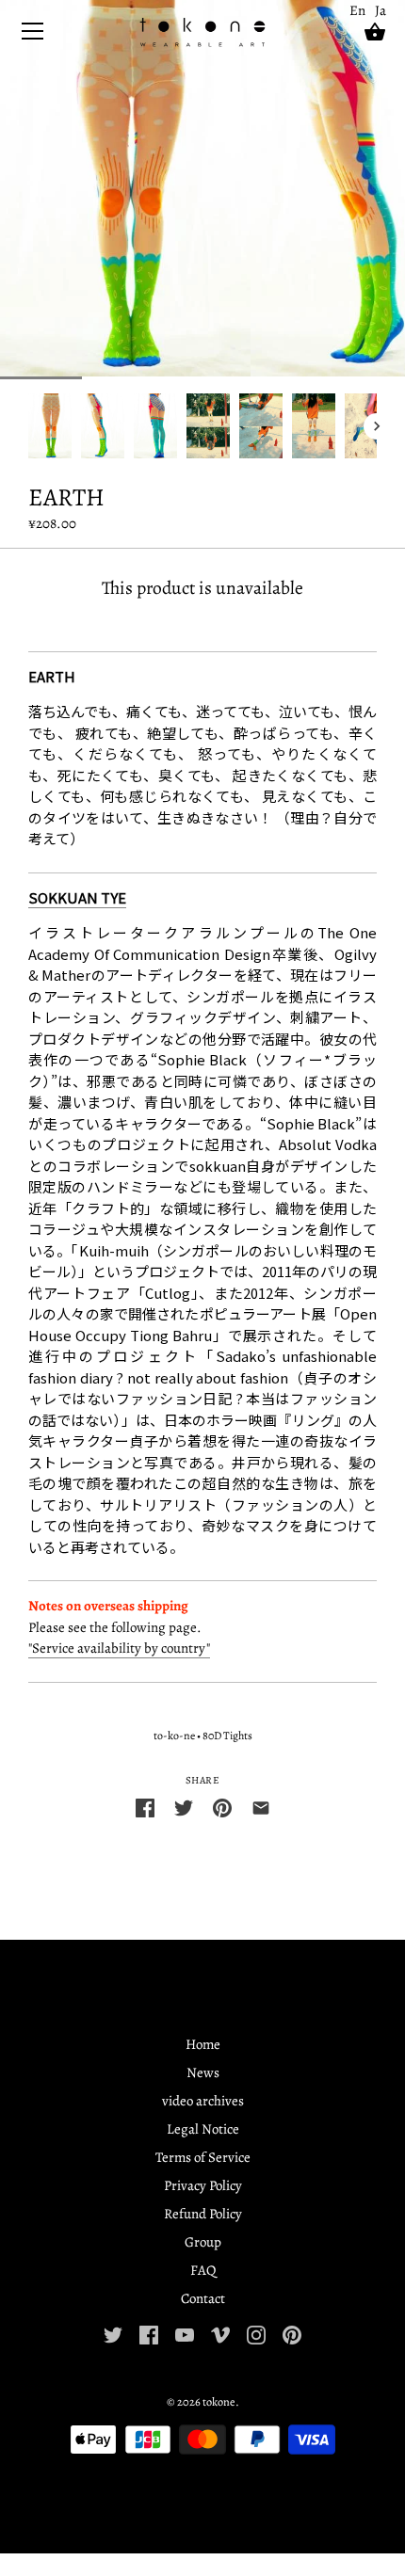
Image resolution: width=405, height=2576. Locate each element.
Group (203, 2242)
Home (203, 2044)
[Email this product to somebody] (261, 1807)
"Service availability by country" (119, 1648)
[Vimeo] (220, 2333)
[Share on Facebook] (145, 1807)
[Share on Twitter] (184, 1807)
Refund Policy (203, 2214)
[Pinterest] (292, 2333)
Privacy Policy (203, 2185)
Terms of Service (203, 2157)
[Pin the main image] (222, 1807)
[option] (50, 426)
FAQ (203, 2270)
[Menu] (33, 35)
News (203, 2072)
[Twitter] (113, 2333)
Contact (203, 2298)
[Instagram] (256, 2333)
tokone (219, 2401)
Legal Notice (203, 2129)
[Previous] (28, 426)
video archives (203, 2101)
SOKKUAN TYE (77, 897)
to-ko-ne (174, 1736)
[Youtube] (185, 2333)
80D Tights (227, 1736)
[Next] (377, 426)
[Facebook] (149, 2333)
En (357, 10)
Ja (381, 10)
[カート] (375, 32)
